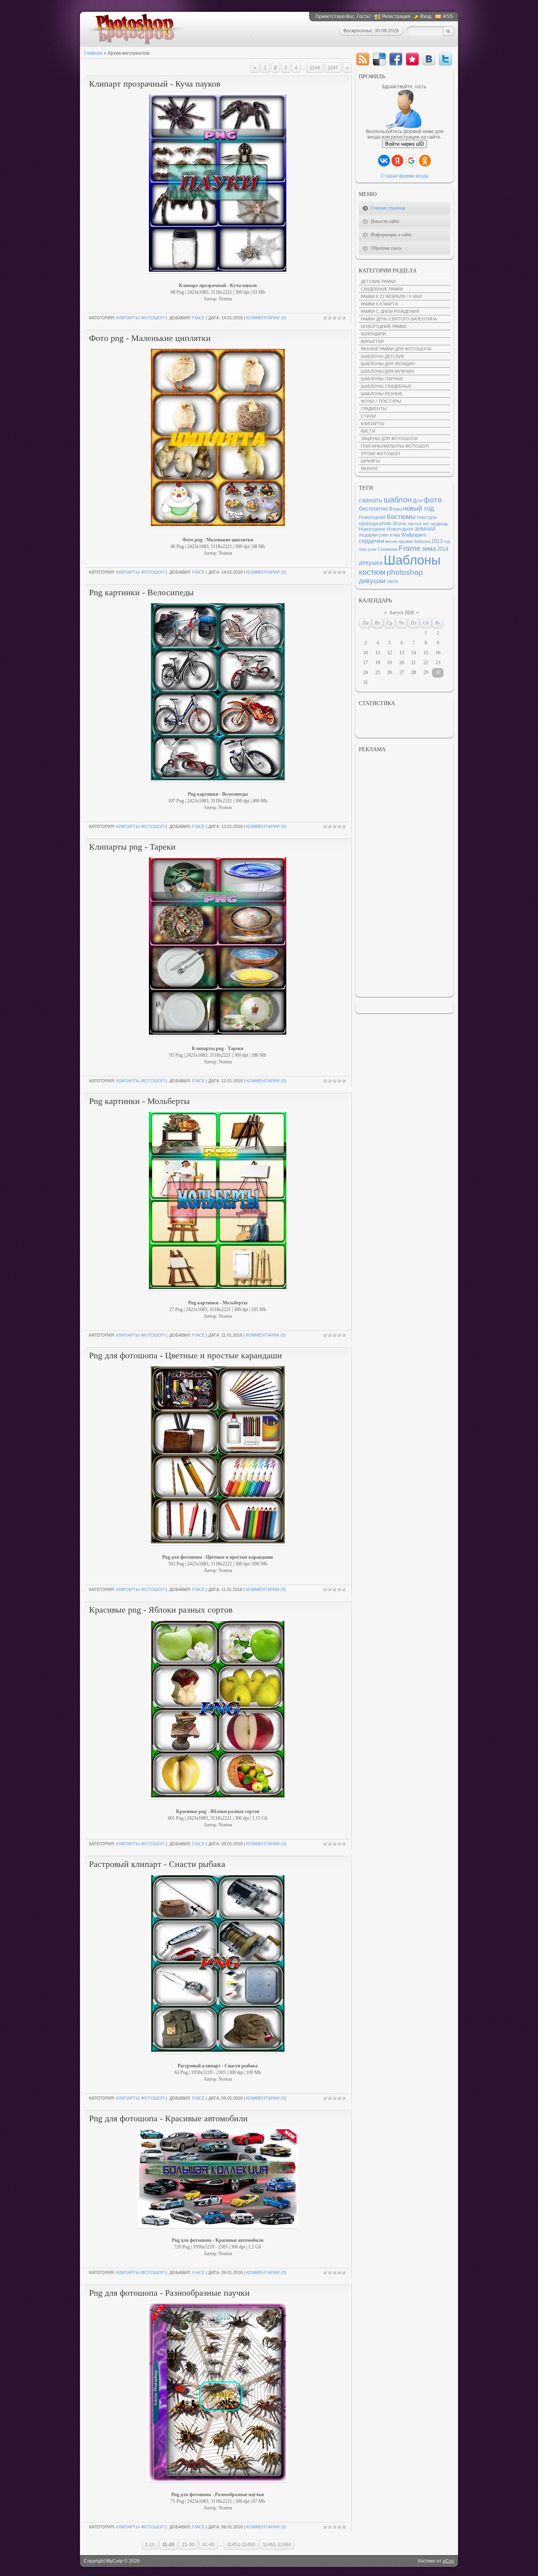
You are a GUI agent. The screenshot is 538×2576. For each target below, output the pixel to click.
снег (384, 535)
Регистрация (396, 17)
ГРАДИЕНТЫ (374, 409)
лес (426, 524)
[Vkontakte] (429, 59)
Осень (400, 524)
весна (391, 541)
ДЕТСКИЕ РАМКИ (378, 281)
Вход (426, 17)
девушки (372, 581)
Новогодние (372, 529)
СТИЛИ (368, 416)
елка (395, 535)
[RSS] (363, 59)
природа (368, 524)
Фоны (395, 509)
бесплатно (373, 509)
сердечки (371, 541)
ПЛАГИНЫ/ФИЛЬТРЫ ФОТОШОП (395, 446)
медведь (440, 524)
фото (433, 500)
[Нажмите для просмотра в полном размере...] (218, 2229)
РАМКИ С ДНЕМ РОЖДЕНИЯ (390, 311)
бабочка (422, 541)
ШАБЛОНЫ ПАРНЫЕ (382, 379)
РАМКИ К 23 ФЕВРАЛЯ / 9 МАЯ (391, 296)
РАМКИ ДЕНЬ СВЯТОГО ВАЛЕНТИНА (399, 319)
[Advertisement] (404, 875)
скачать (371, 500)
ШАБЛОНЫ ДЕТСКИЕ (383, 356)
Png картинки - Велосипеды (141, 592)
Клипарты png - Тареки (132, 847)
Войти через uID (404, 144)
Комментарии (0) (266, 318)
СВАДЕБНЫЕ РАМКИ (382, 289)
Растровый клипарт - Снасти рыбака (157, 1864)
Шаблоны (412, 560)
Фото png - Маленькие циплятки (150, 338)
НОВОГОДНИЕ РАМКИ (384, 326)
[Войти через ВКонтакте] (384, 161)
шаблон (398, 500)
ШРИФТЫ (370, 461)
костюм (372, 572)
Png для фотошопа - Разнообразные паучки (169, 2293)
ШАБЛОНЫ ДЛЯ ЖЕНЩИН (388, 364)
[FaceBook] (396, 59)
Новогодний (372, 517)
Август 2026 (402, 613)
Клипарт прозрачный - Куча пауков (155, 84)
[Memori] (412, 59)
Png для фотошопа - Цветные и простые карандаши (186, 1355)
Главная (93, 53)
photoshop (405, 572)
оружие (405, 541)
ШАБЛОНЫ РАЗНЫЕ (382, 394)
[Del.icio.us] (379, 59)
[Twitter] (445, 59)
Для (417, 501)
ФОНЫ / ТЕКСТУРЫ (381, 401)
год (447, 541)
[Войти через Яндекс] (397, 161)
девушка (371, 563)
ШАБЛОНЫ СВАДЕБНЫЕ (386, 386)
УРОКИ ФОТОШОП (380, 454)
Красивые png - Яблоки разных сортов (161, 1610)
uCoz (448, 2561)
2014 (443, 549)
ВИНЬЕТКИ (372, 341)
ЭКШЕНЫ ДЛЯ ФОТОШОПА (389, 439)
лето (392, 581)
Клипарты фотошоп (140, 318)
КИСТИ (368, 431)
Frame (410, 548)
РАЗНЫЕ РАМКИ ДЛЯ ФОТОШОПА (396, 349)
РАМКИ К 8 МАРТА (379, 304)
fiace (199, 318)
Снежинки (388, 549)
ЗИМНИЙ (425, 529)
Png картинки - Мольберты (139, 1101)
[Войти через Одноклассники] (425, 161)
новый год (418, 508)
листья (415, 524)
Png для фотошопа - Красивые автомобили (168, 2118)
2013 (437, 541)
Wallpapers (414, 535)
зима (429, 549)
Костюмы (401, 517)
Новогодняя (400, 529)
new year (368, 549)
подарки (368, 535)
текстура (427, 517)
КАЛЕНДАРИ (373, 334)
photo (385, 524)
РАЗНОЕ (369, 469)
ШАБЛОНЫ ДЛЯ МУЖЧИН (387, 371)
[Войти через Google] (411, 161)
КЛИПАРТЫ (373, 424)
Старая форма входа (405, 176)
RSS (448, 17)
